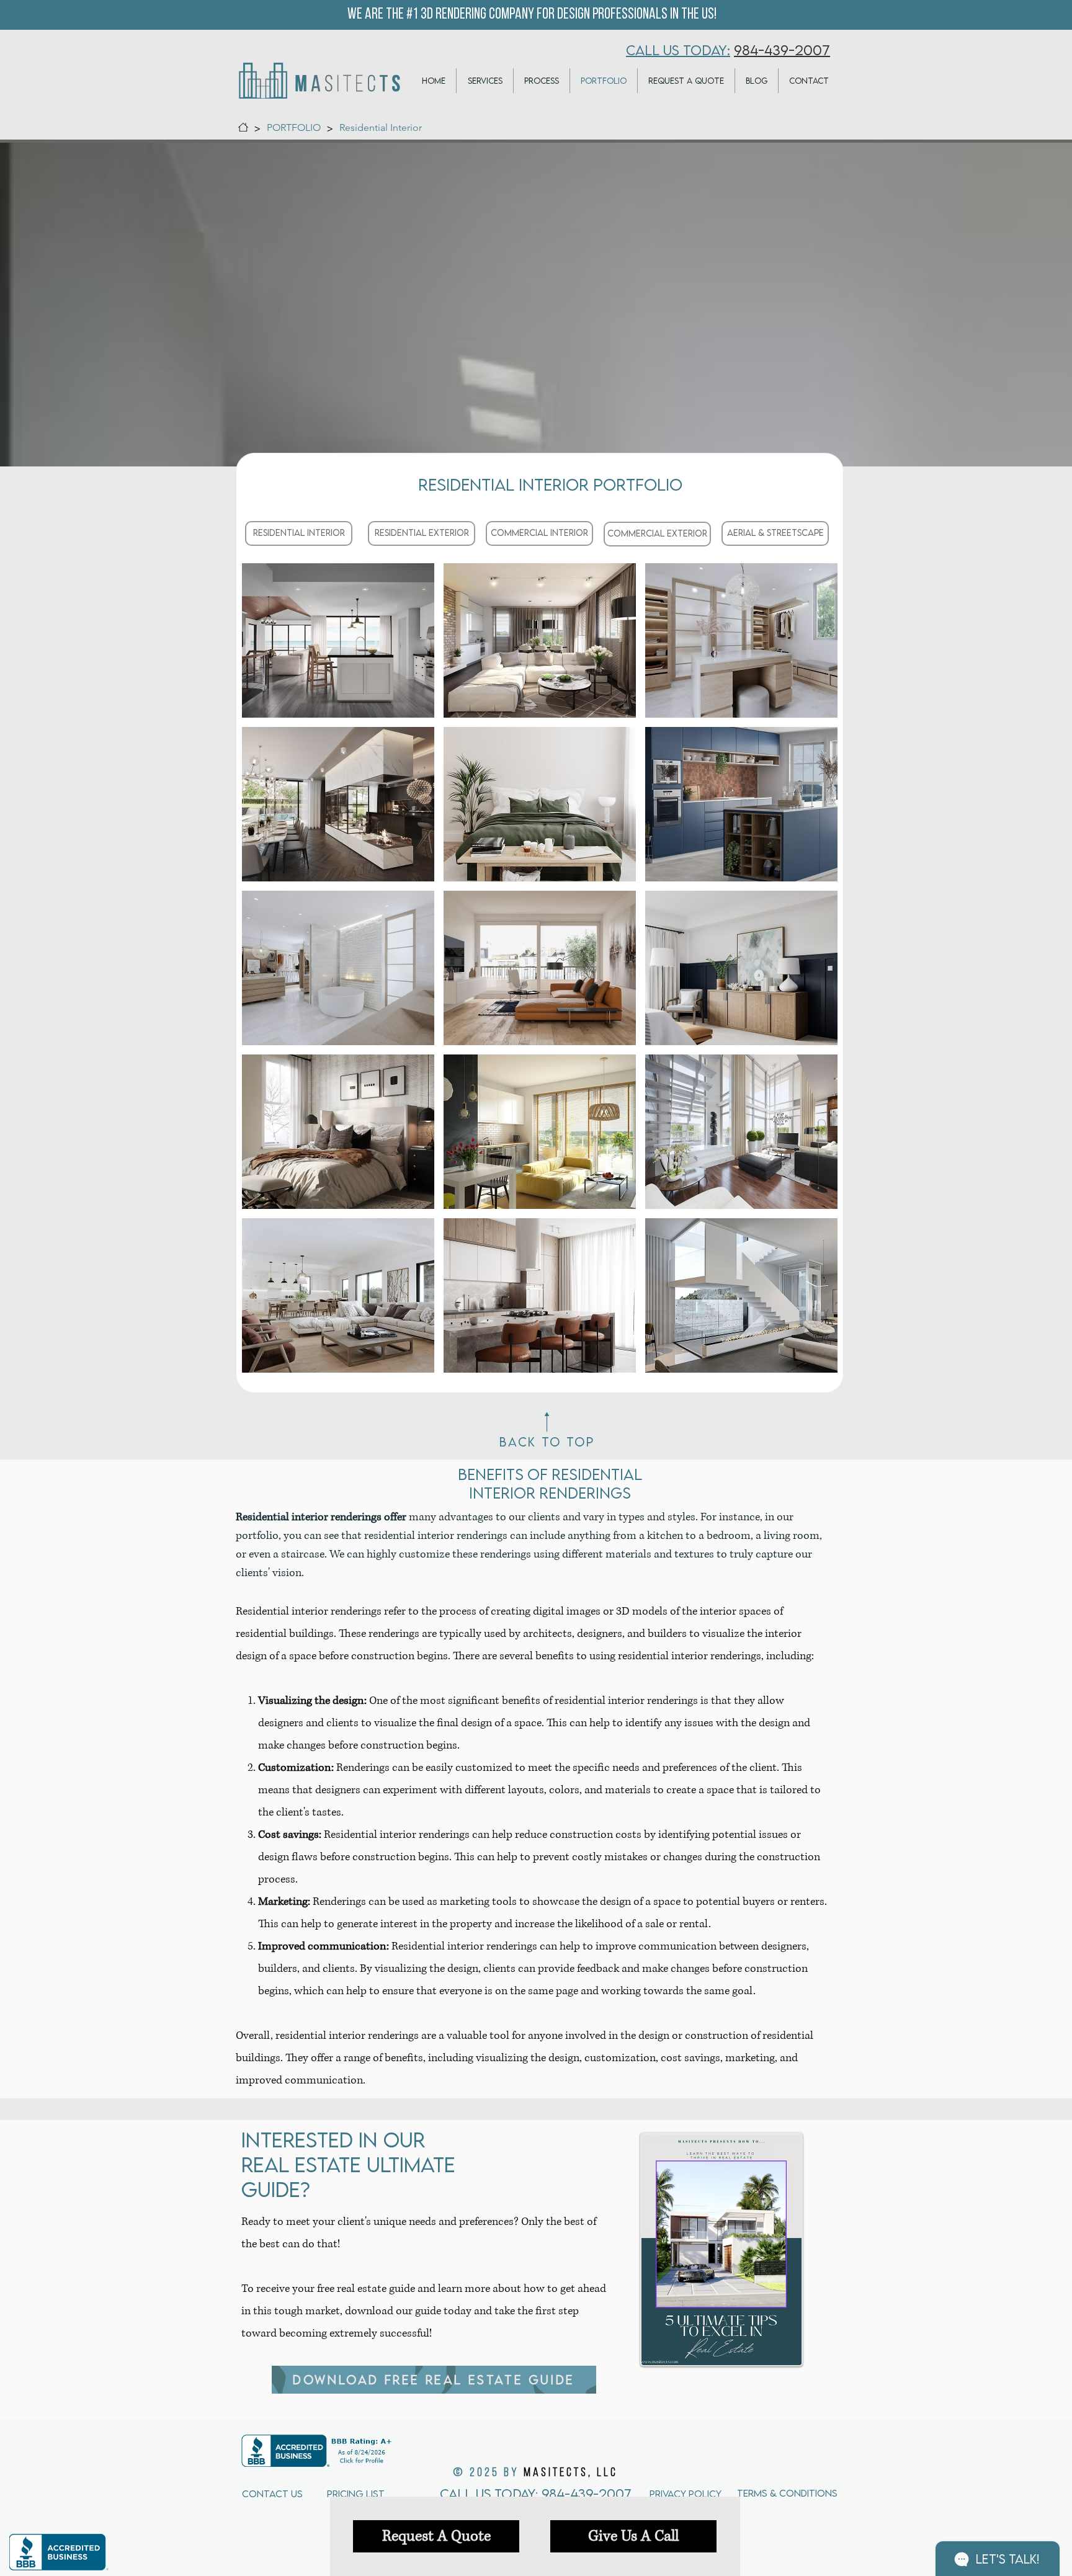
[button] (338, 640)
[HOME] (243, 127)
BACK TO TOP (547, 1442)
